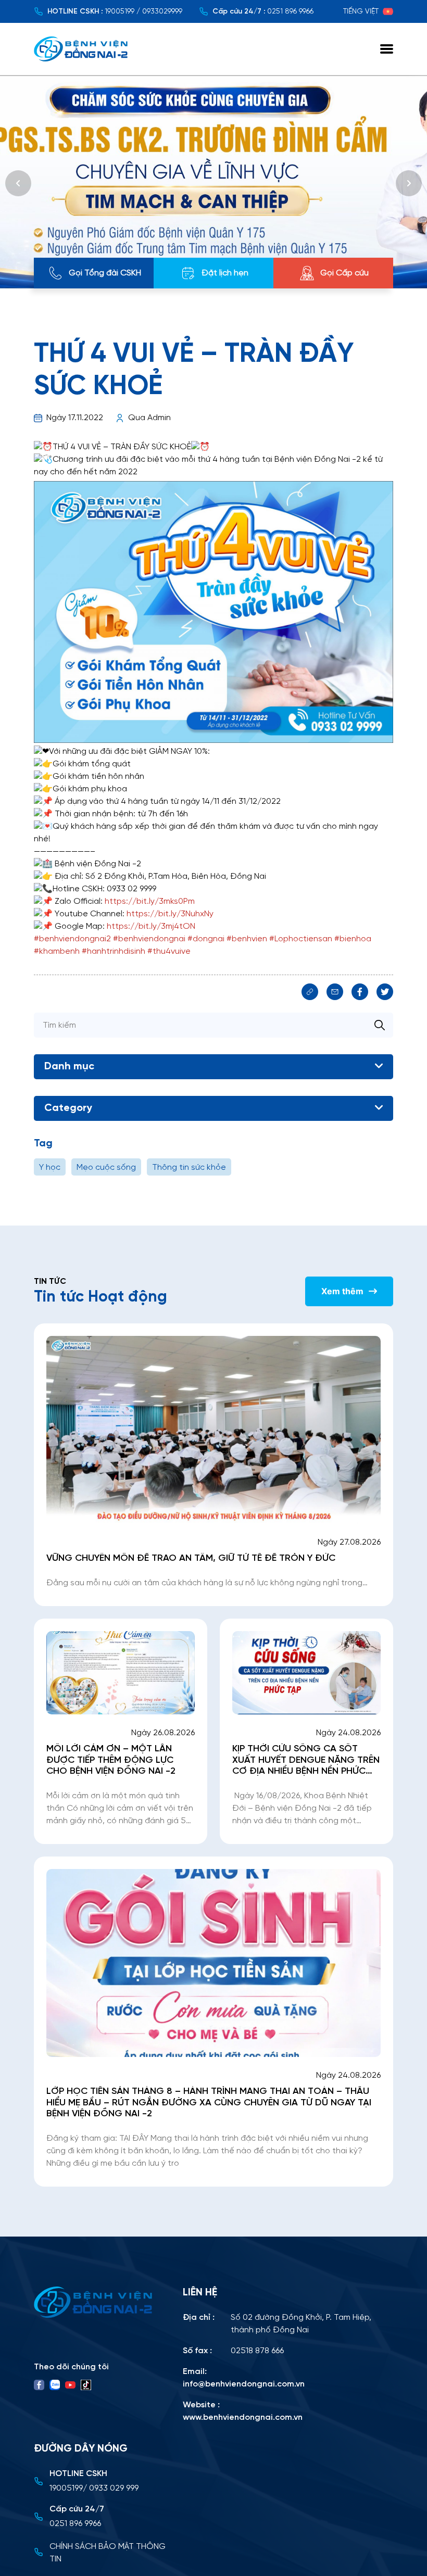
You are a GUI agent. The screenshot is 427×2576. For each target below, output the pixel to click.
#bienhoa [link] (353, 939)
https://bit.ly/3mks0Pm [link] (150, 901)
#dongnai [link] (206, 939)
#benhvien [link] (247, 939)
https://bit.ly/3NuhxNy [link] (170, 914)
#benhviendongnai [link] (149, 939)
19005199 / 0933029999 (143, 12)
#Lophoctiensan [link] (301, 939)
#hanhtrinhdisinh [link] (114, 951)
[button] (18, 183)
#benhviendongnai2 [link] (72, 939)
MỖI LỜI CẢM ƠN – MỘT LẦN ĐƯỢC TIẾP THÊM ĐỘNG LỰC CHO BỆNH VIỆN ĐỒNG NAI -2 (111, 1760)
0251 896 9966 (290, 12)
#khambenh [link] (57, 951)
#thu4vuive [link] (169, 951)
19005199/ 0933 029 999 (94, 2488)
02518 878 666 (257, 2351)
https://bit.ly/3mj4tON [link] (151, 926)
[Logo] (102, 2302)
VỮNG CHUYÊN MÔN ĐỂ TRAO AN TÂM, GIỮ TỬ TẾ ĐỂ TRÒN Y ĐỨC (192, 1558)
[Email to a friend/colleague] (335, 992)
